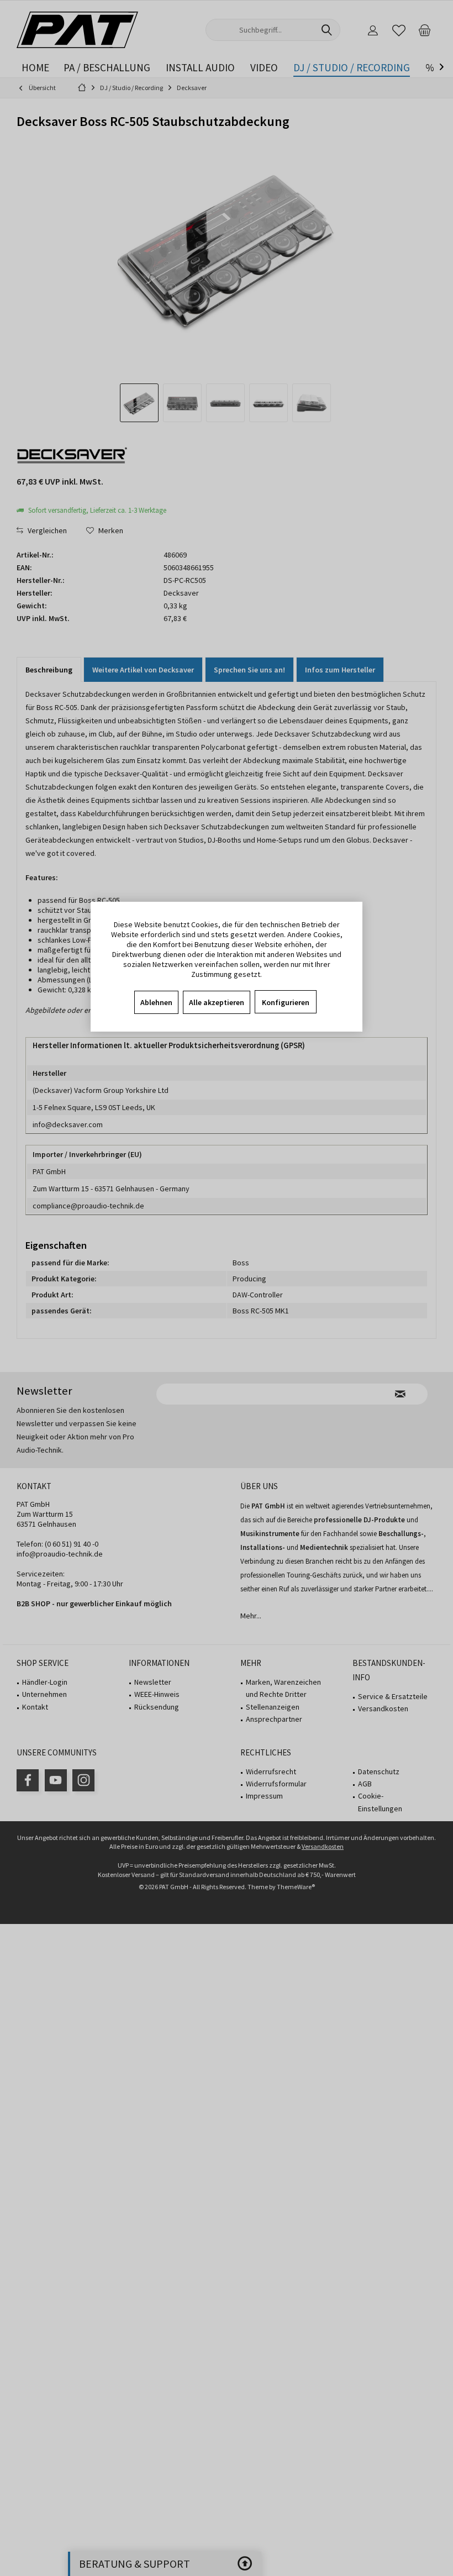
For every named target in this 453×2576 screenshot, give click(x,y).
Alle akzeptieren (217, 1002)
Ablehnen (156, 1002)
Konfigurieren (286, 1002)
